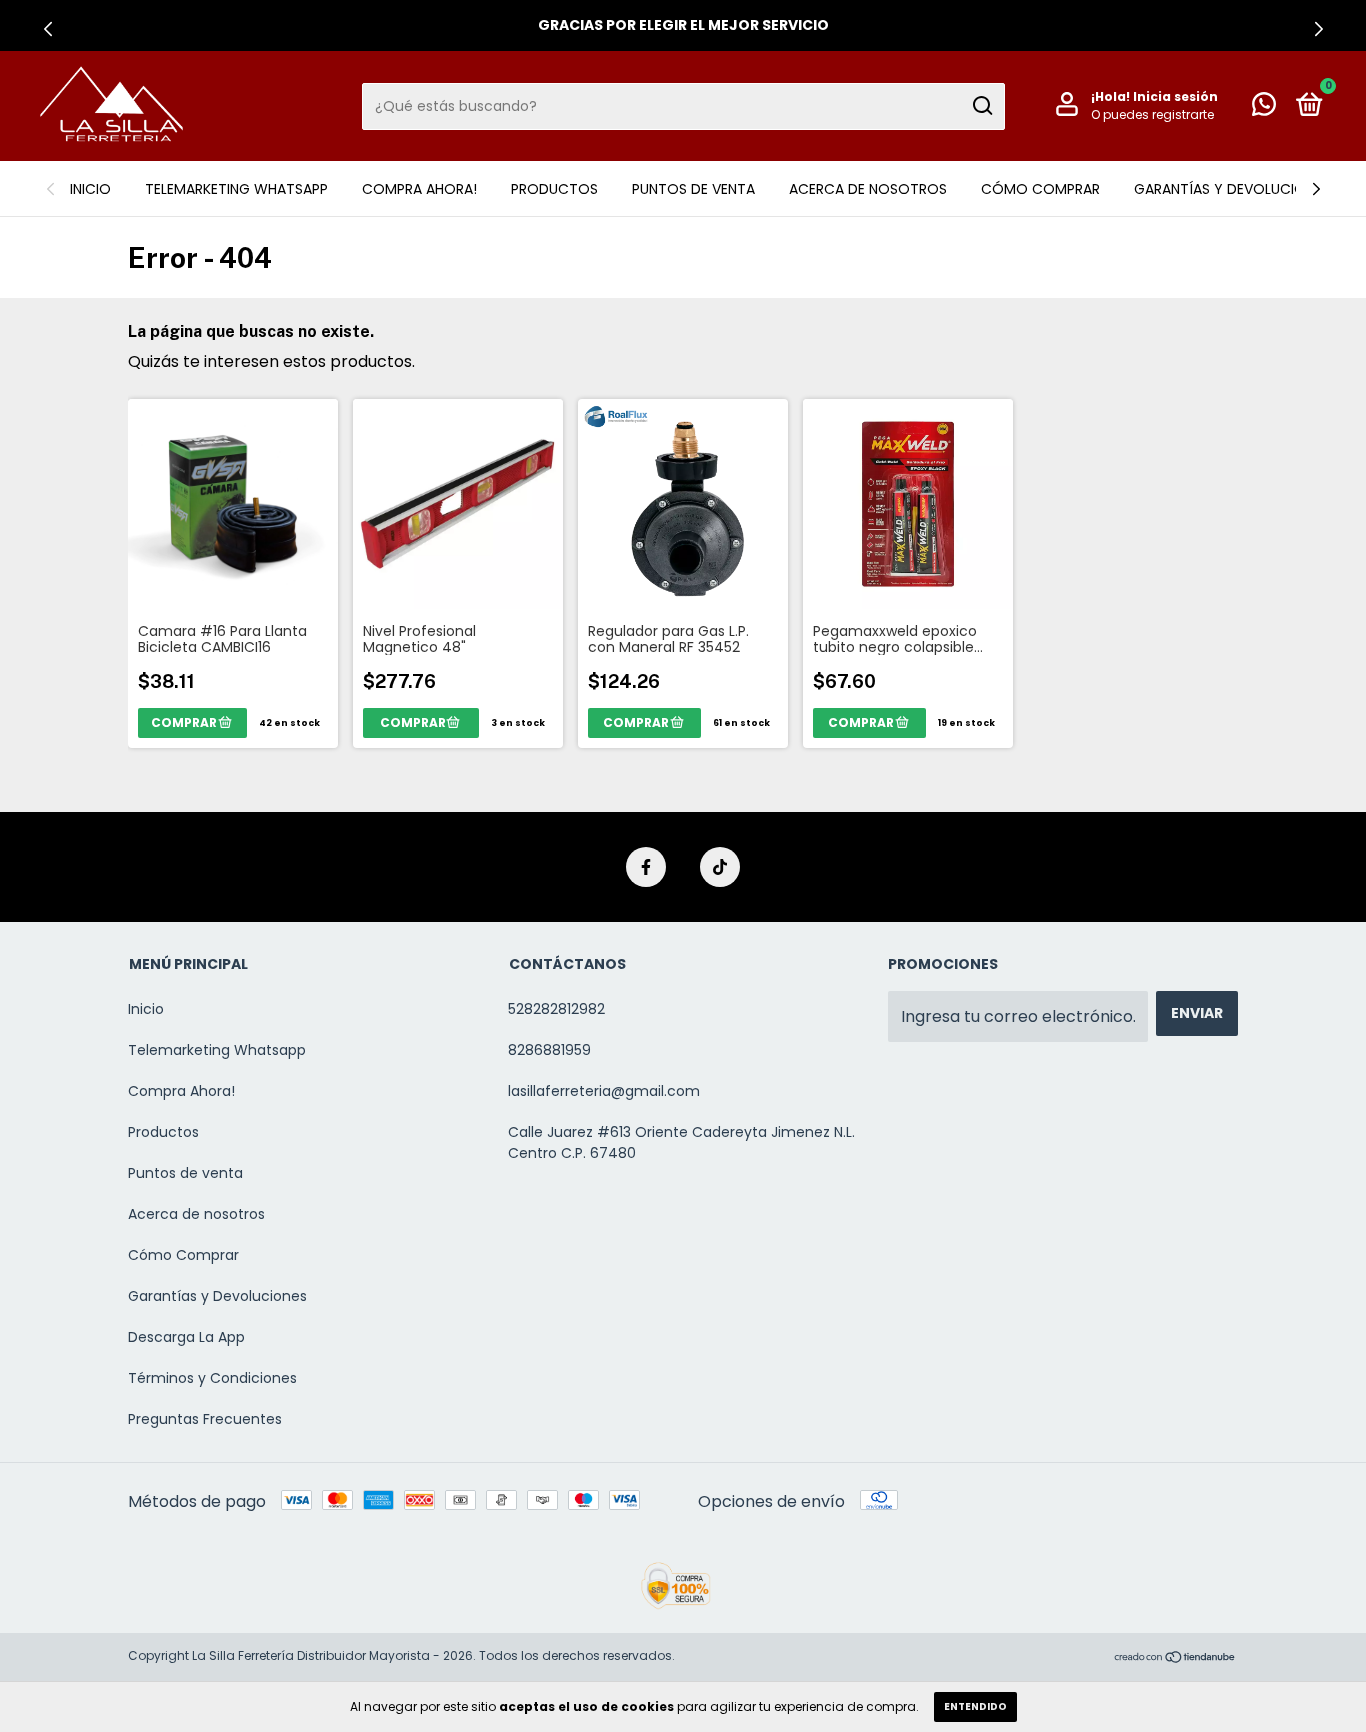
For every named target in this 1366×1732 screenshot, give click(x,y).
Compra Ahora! (419, 189)
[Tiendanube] (1175, 1658)
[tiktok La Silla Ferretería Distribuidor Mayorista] (720, 867)
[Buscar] (981, 106)
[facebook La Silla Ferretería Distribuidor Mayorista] (646, 867)
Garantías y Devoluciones (1232, 189)
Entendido (975, 1706)
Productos (554, 189)
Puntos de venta (693, 189)
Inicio (90, 189)
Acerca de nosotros (868, 189)
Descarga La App (186, 1337)
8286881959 (549, 1050)
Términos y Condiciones (212, 1378)
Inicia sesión (1175, 96)
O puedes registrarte (1152, 114)
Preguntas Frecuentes (205, 1419)
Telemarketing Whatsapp (236, 189)
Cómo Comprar (1040, 189)
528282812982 (556, 1009)
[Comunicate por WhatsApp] (1264, 108)
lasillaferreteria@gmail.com (604, 1091)
